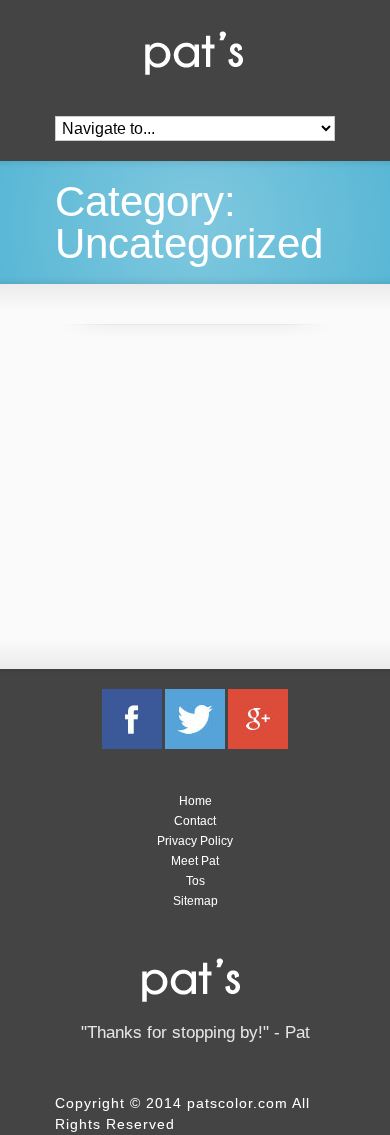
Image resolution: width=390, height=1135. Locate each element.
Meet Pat (195, 861)
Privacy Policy (195, 841)
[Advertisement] (205, 489)
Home (195, 801)
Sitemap (195, 901)
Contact (195, 821)
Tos (195, 881)
